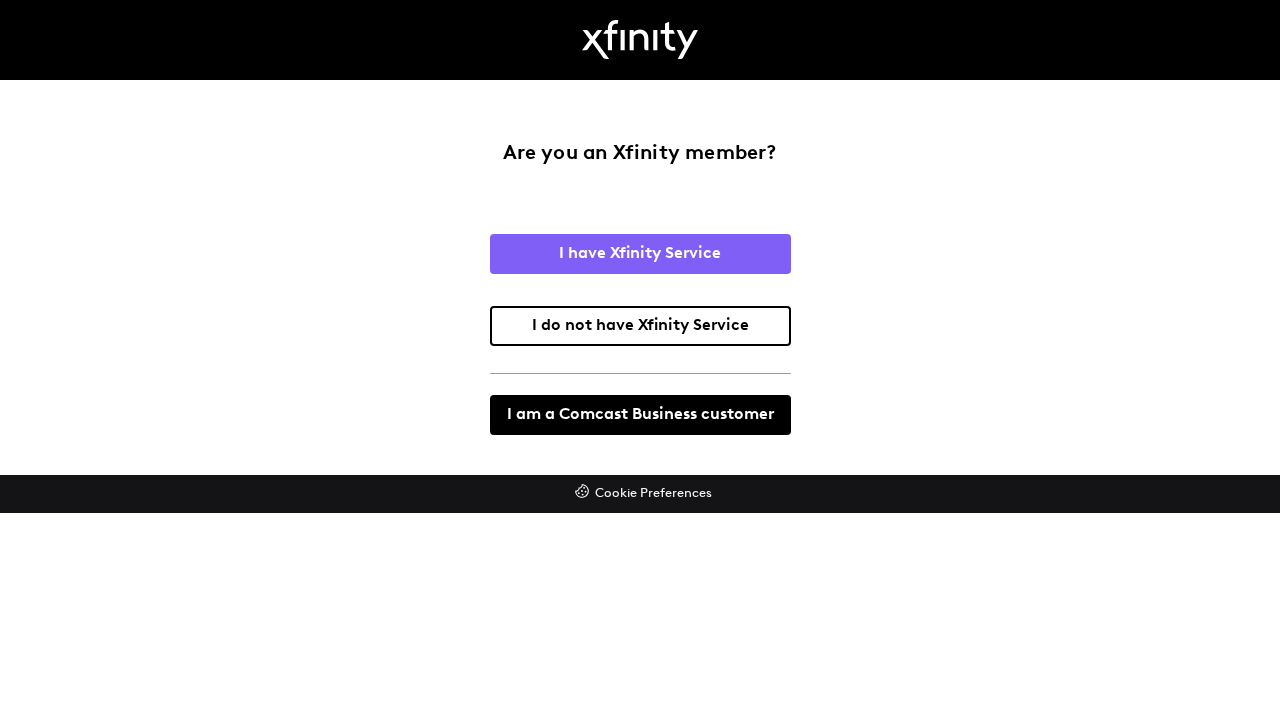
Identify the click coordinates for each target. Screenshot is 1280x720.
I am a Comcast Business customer (640, 415)
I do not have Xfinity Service (640, 326)
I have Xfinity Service (640, 254)
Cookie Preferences (653, 493)
